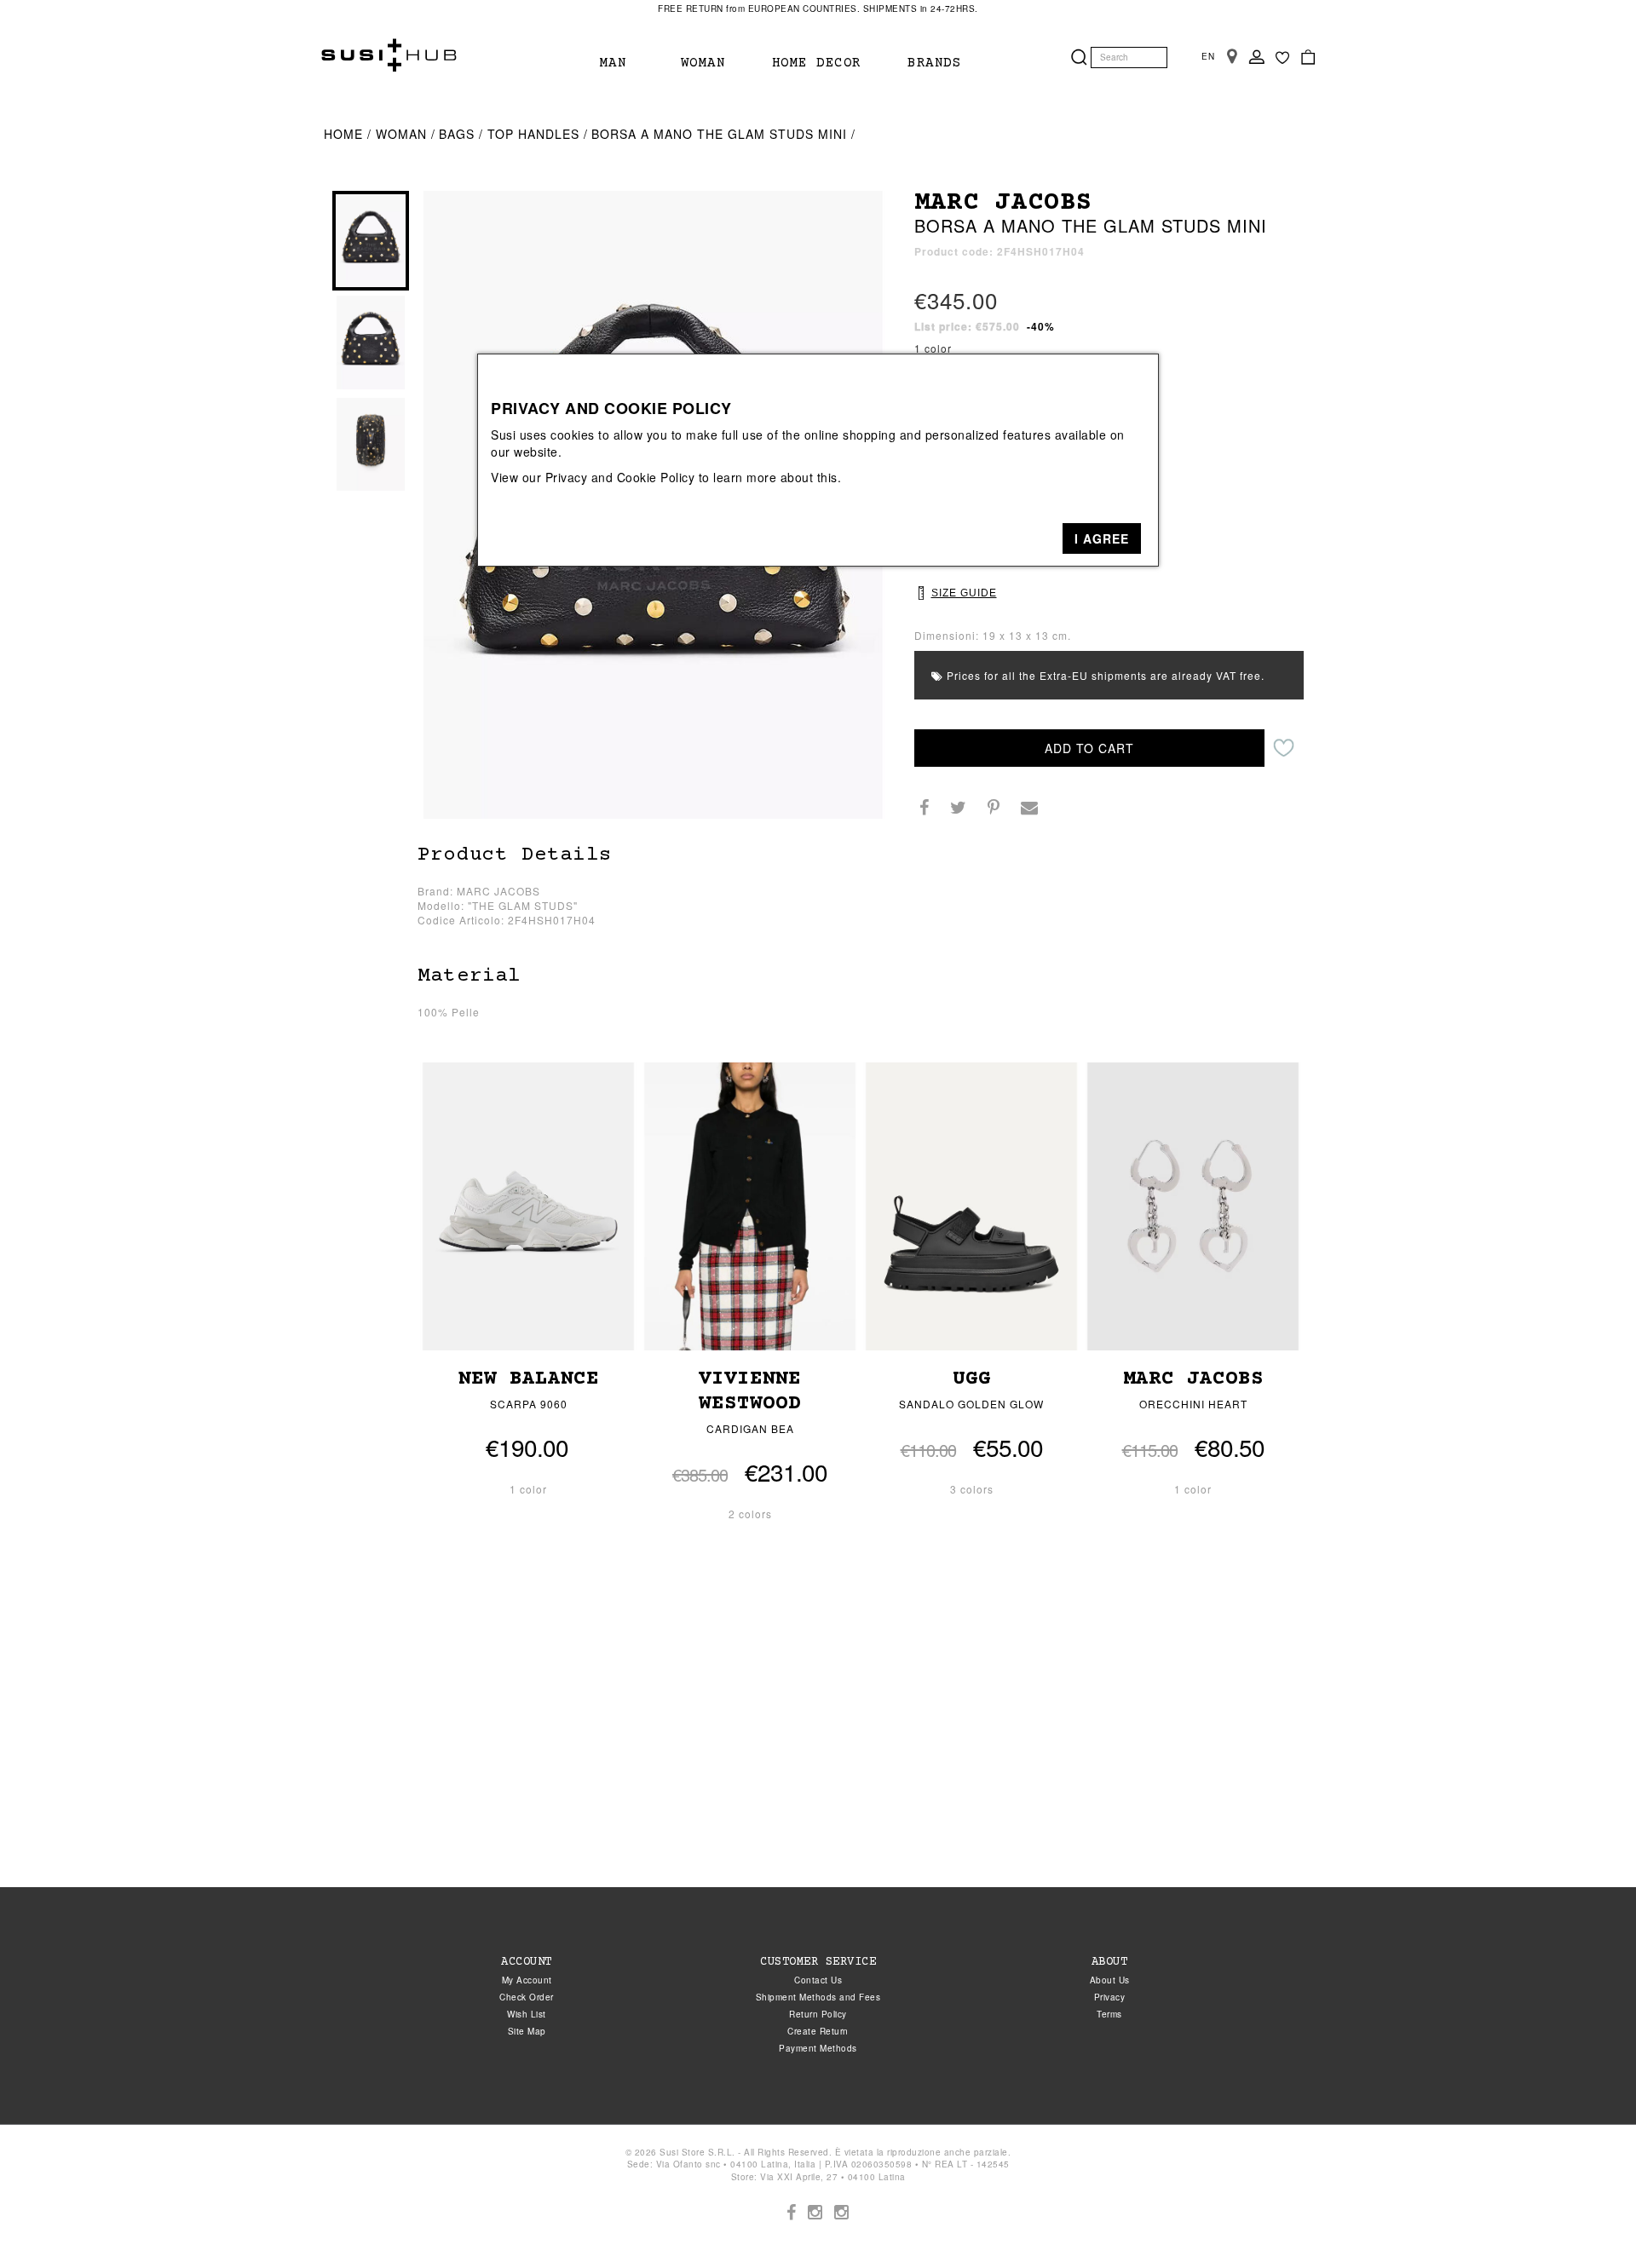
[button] (1102, 538)
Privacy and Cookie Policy (620, 477)
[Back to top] (1588, 2220)
